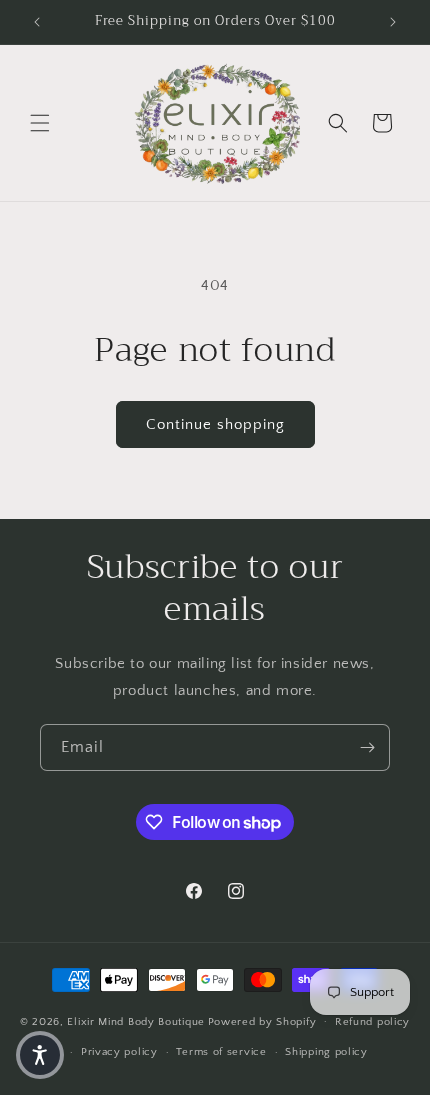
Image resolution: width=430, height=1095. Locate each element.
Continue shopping (215, 424)
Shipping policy (326, 1052)
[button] (40, 123)
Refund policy (372, 1022)
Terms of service (221, 1052)
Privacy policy (119, 1052)
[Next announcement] (393, 22)
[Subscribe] (367, 747)
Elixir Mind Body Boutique (136, 1021)
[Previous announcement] (37, 22)
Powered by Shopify (262, 1021)
